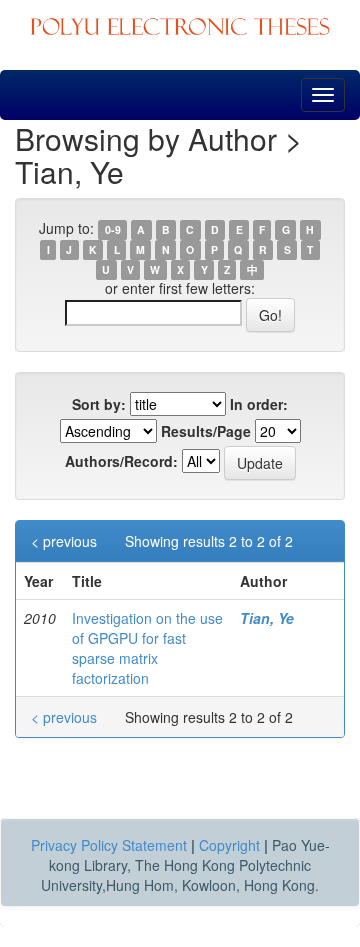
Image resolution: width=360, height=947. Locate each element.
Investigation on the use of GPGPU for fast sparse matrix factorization (147, 648)
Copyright (229, 845)
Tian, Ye (267, 618)
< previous (64, 541)
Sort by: (99, 404)
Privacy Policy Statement (109, 845)
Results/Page (206, 431)
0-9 (113, 229)
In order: (259, 404)
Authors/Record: (121, 461)
